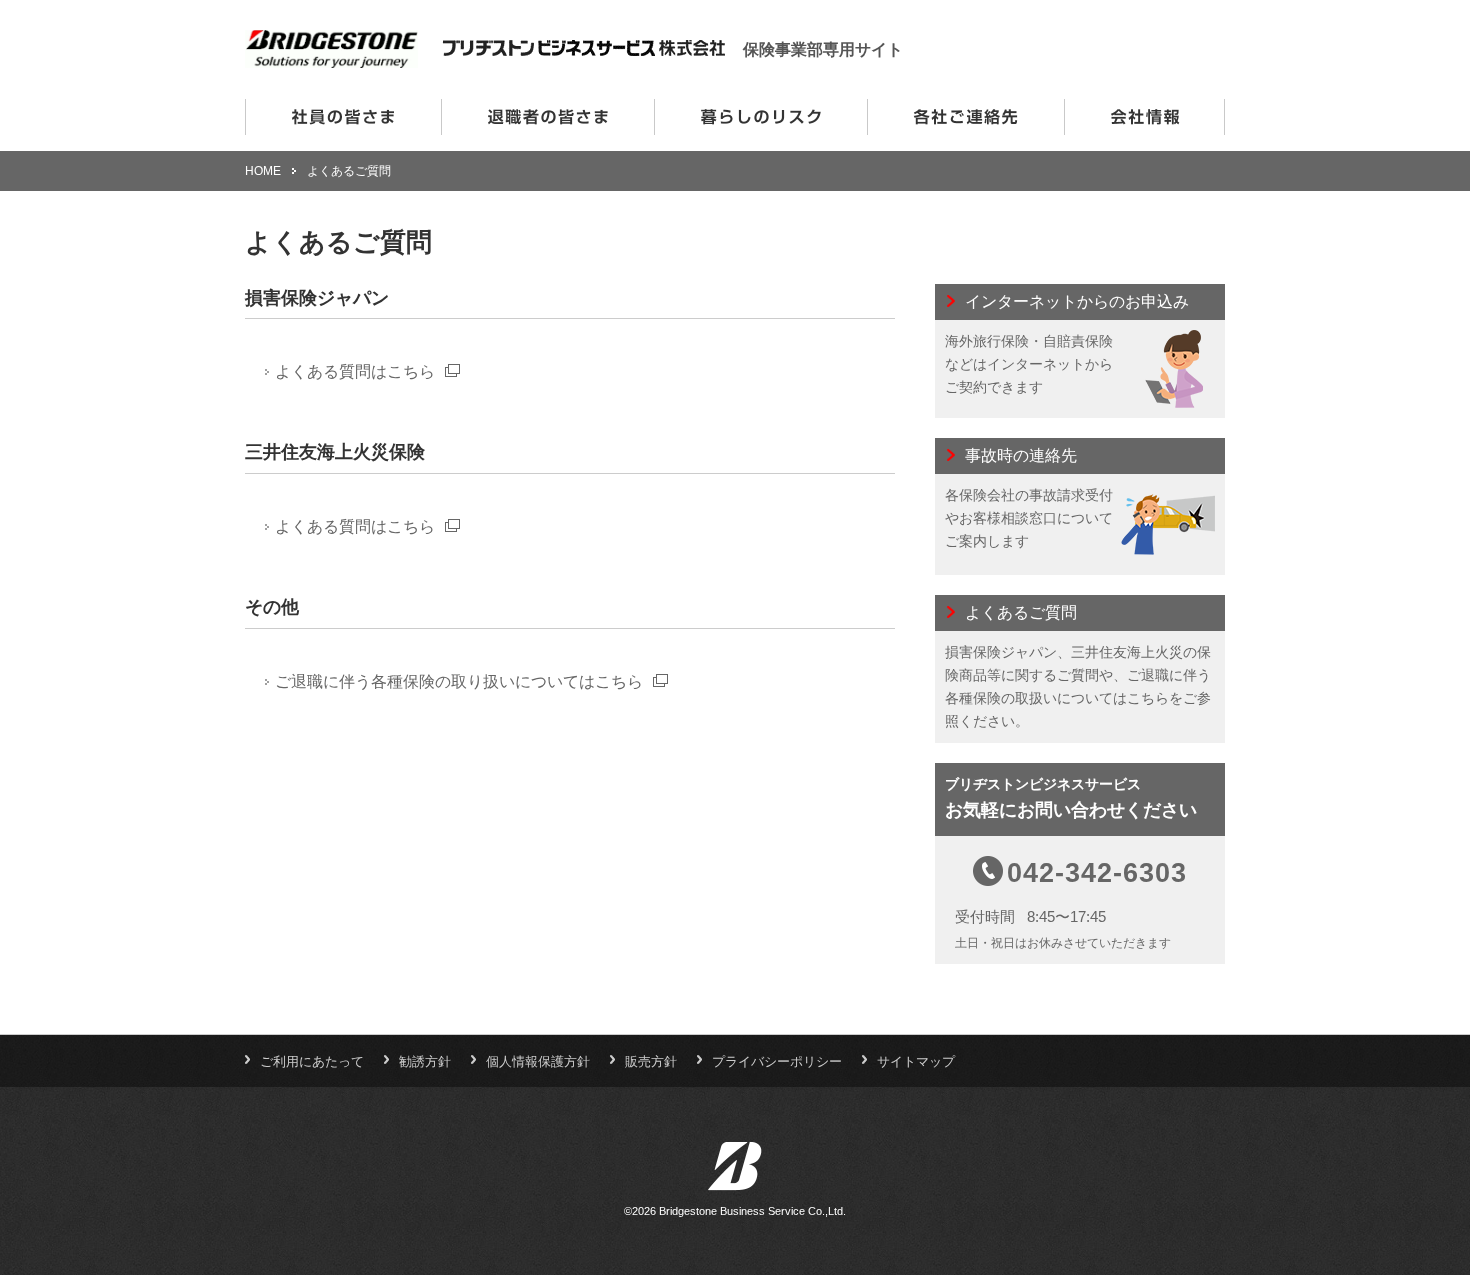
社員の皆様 (343, 117)
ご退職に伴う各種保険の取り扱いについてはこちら (459, 681)
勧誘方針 (425, 1061)
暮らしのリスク (760, 117)
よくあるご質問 (1080, 669)
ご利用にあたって (312, 1061)
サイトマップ (916, 1061)
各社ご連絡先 (965, 117)
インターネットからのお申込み (1080, 351)
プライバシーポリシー (777, 1061)
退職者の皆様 (547, 117)
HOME (263, 171)
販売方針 (651, 1061)
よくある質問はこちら (355, 371)
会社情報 (1144, 117)
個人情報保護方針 (538, 1061)
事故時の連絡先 (1080, 506)
